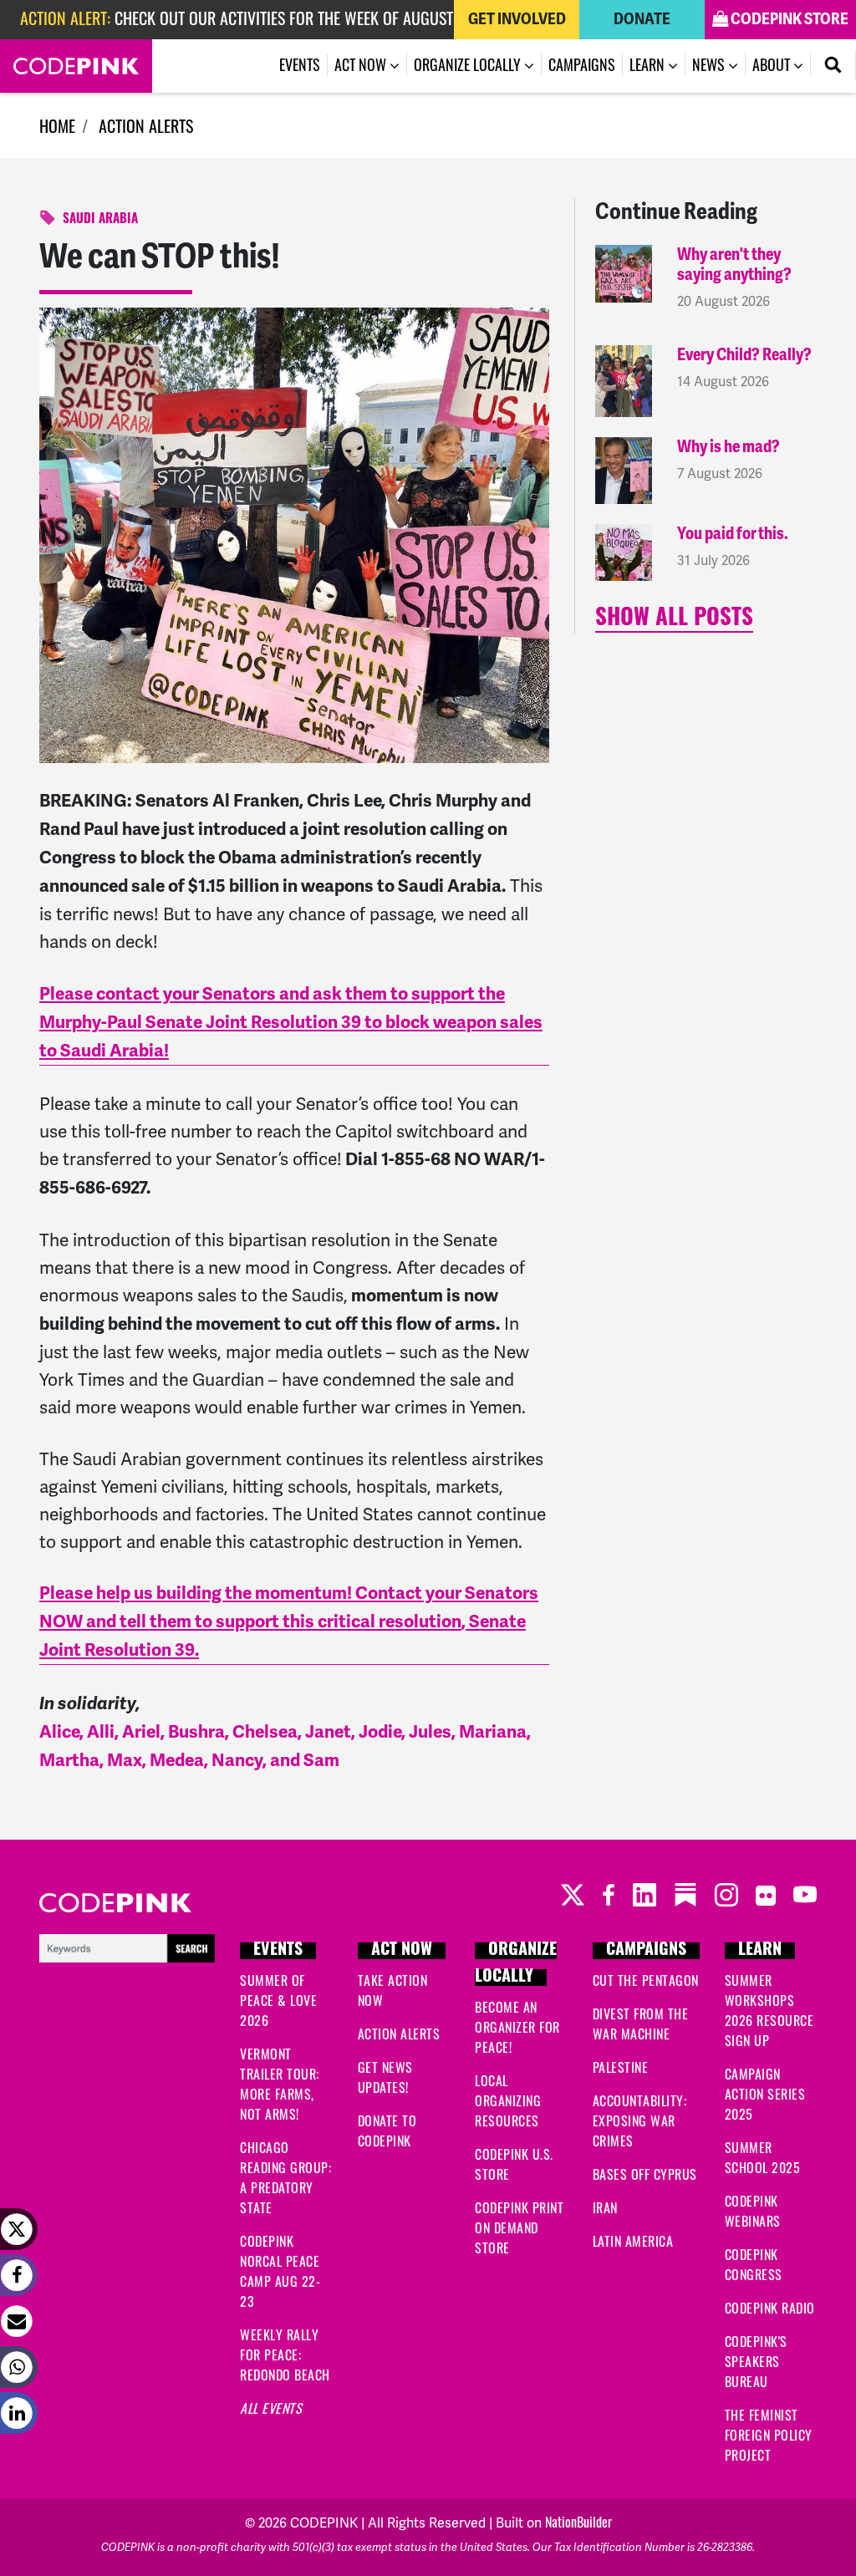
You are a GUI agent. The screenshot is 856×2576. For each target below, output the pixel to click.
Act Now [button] (362, 64)
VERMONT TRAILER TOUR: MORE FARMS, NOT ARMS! (280, 2084)
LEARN (760, 1951)
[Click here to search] (127, 1946)
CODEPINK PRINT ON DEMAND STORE (519, 2227)
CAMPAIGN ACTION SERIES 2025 (765, 2094)
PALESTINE (621, 2067)
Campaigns (582, 64)
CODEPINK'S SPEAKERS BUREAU (756, 2361)
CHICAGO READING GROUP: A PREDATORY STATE (285, 2177)
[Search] (833, 65)
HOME (57, 125)
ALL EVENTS (271, 2408)
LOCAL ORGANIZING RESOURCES (508, 2100)
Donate (642, 19)
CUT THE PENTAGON (646, 1980)
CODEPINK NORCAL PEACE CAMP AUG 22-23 (280, 2271)
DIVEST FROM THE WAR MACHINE (641, 2024)
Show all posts (674, 620)
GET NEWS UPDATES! (385, 2077)
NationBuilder (578, 2522)
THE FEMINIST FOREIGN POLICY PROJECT (769, 2435)
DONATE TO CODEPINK (387, 2131)
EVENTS (278, 1951)
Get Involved (517, 19)
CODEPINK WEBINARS (753, 2211)
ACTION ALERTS (146, 125)
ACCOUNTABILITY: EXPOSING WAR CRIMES (640, 2120)
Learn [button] (649, 64)
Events (300, 64)
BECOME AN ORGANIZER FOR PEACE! (517, 2027)
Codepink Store (788, 19)
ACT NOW (402, 1951)
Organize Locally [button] (469, 64)
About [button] (773, 64)
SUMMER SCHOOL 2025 (763, 2157)
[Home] (76, 66)
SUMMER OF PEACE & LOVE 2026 (278, 2000)
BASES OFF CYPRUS (645, 2174)
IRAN (605, 2207)
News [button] (719, 64)
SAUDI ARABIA (100, 220)
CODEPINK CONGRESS (754, 2264)
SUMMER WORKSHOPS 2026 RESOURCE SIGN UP (769, 2010)
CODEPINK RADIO (770, 2308)
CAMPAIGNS (646, 1951)
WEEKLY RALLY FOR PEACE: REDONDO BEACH (285, 2355)
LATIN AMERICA (633, 2241)
